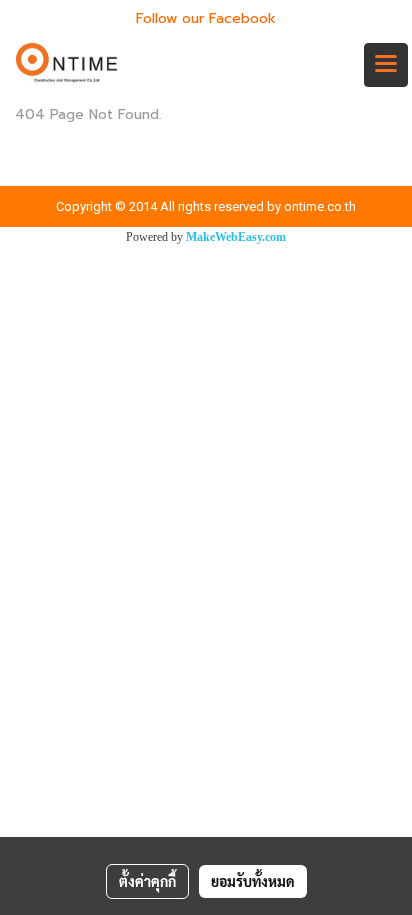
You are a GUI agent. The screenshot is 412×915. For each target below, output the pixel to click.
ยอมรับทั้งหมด (253, 881)
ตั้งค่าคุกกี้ (147, 881)
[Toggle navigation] (386, 65)
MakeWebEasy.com (236, 237)
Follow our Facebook (206, 18)
